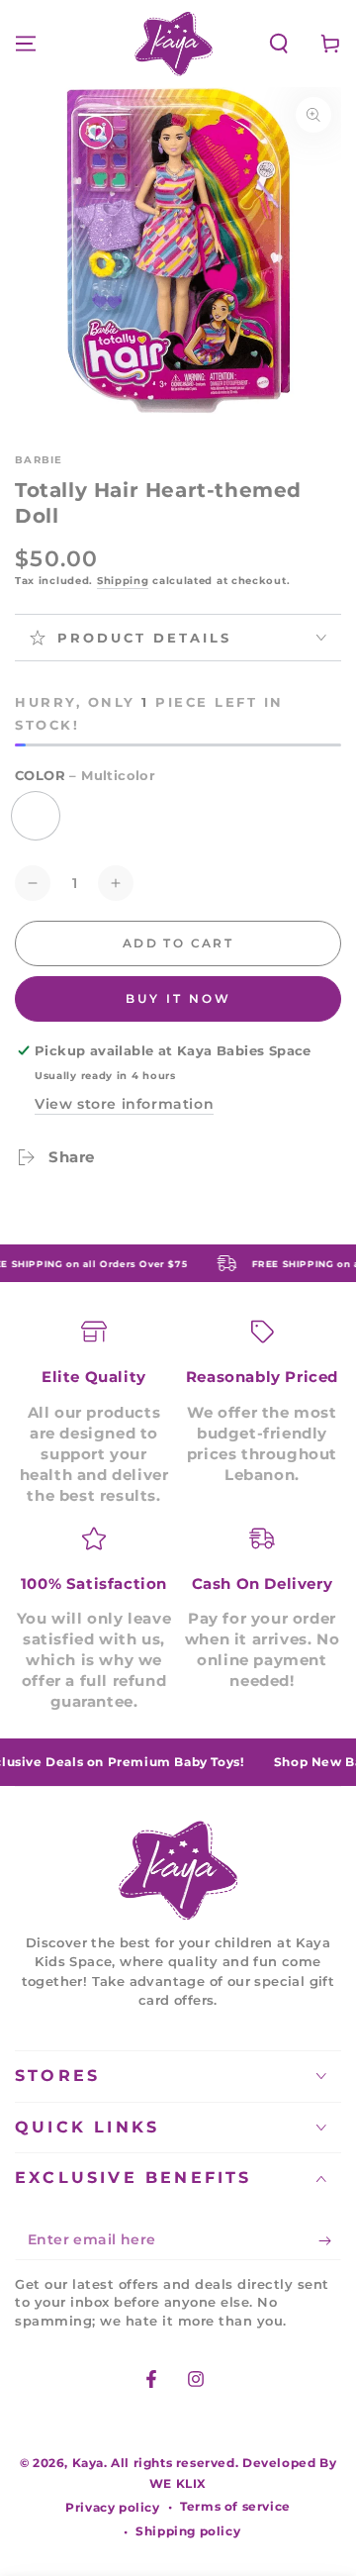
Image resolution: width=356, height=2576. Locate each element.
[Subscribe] (330, 2240)
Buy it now (178, 998)
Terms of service (235, 2506)
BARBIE (39, 460)
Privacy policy (112, 2507)
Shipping (123, 581)
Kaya (88, 2463)
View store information (124, 1104)
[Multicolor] (36, 816)
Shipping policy (188, 2531)
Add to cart (178, 943)
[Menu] (26, 44)
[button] (279, 44)
